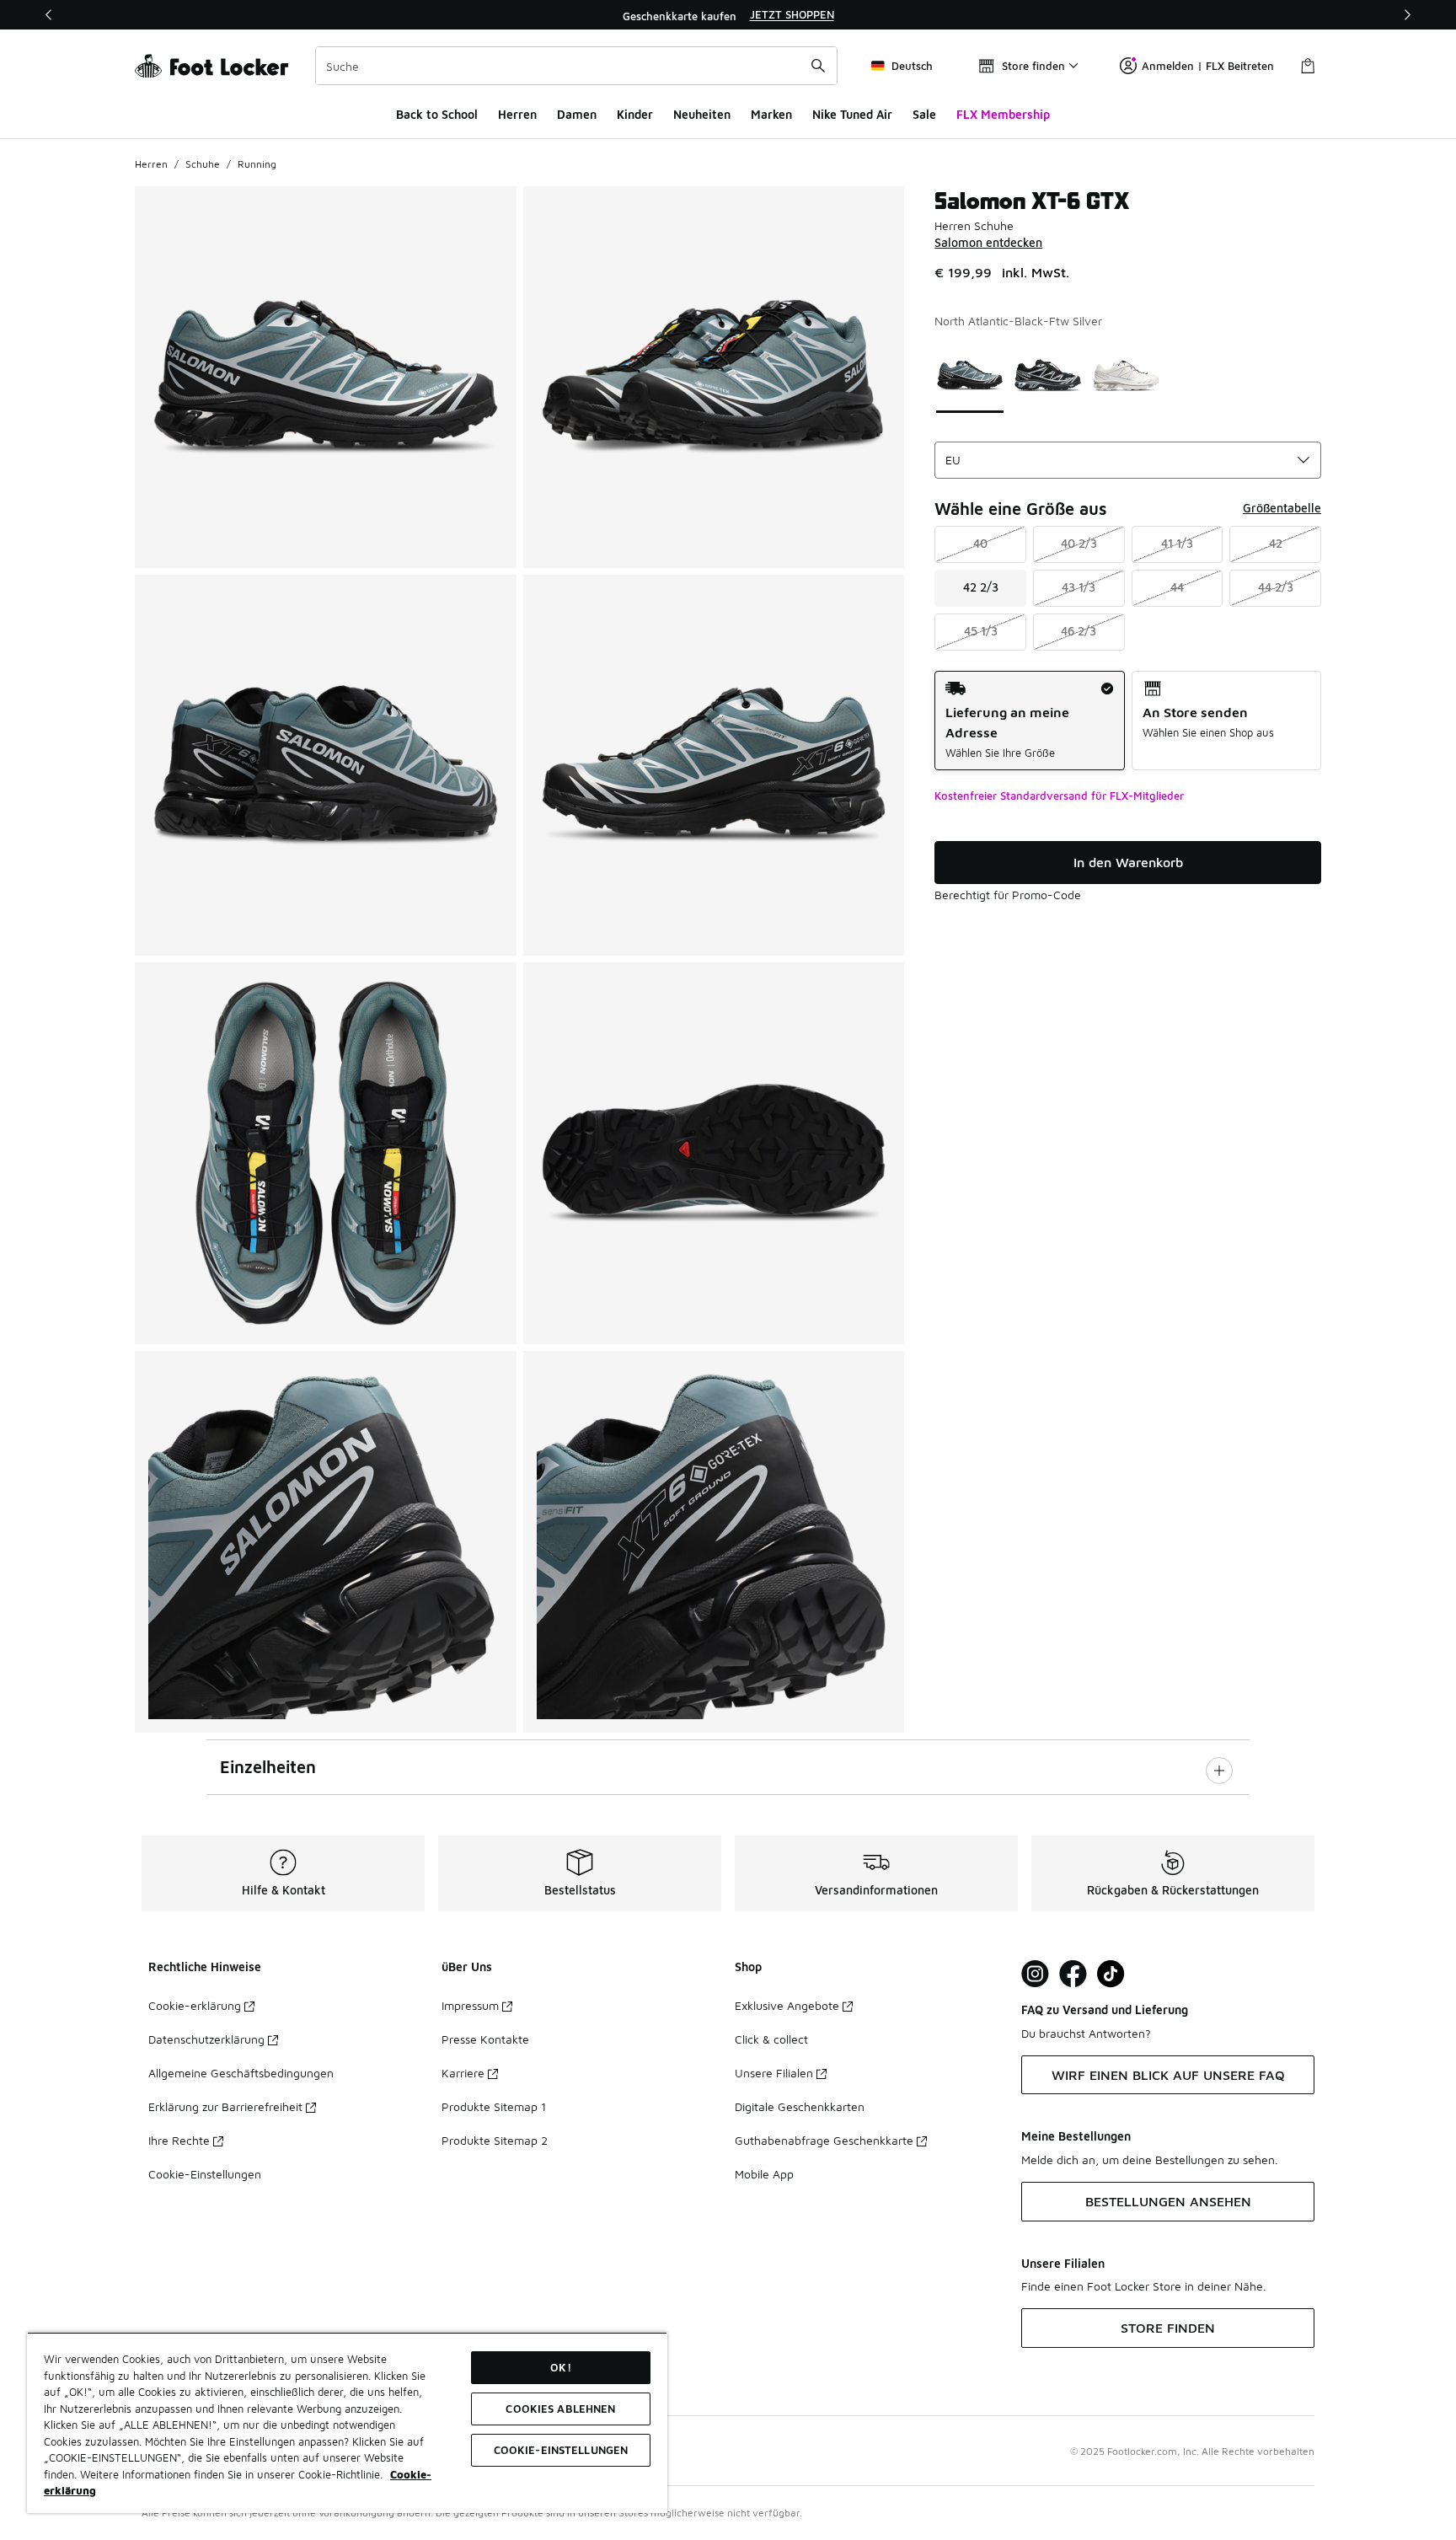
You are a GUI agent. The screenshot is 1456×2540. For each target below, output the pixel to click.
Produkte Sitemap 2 (495, 2140)
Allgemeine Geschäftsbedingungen (241, 2073)
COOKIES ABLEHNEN (560, 2409)
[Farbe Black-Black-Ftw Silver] (1048, 375)
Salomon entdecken (988, 242)
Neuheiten (702, 114)
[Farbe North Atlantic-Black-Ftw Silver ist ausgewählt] (970, 375)
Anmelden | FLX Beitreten (1208, 66)
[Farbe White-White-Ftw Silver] (1126, 375)
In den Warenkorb (1128, 862)
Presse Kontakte (485, 2039)
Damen (577, 114)
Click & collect (771, 2039)
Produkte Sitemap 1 (494, 2106)
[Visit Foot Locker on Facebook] (1073, 1974)
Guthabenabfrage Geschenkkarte (824, 2140)
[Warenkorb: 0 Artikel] (1308, 66)
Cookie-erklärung (195, 2005)
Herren (517, 114)
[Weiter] (1407, 15)
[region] (728, 15)
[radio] (1029, 721)
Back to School (437, 114)
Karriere (463, 2073)
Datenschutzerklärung (206, 2039)
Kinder (635, 114)
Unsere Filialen (774, 2073)
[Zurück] (49, 15)
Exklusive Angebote (787, 2005)
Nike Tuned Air (852, 114)
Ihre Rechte (179, 2140)
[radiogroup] (1128, 721)
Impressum (470, 2005)
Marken (771, 114)
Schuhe (203, 164)
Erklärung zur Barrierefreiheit (225, 2106)
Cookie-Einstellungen (205, 2174)
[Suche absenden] (818, 66)
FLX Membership (1003, 114)
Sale (924, 114)
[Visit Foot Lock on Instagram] (1035, 1974)
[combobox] (576, 66)
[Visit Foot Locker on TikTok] (1111, 1974)
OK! (560, 2367)
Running (257, 164)
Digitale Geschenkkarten (800, 2106)
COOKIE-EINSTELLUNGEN (561, 2450)
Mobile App (764, 2174)
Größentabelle (1282, 508)
